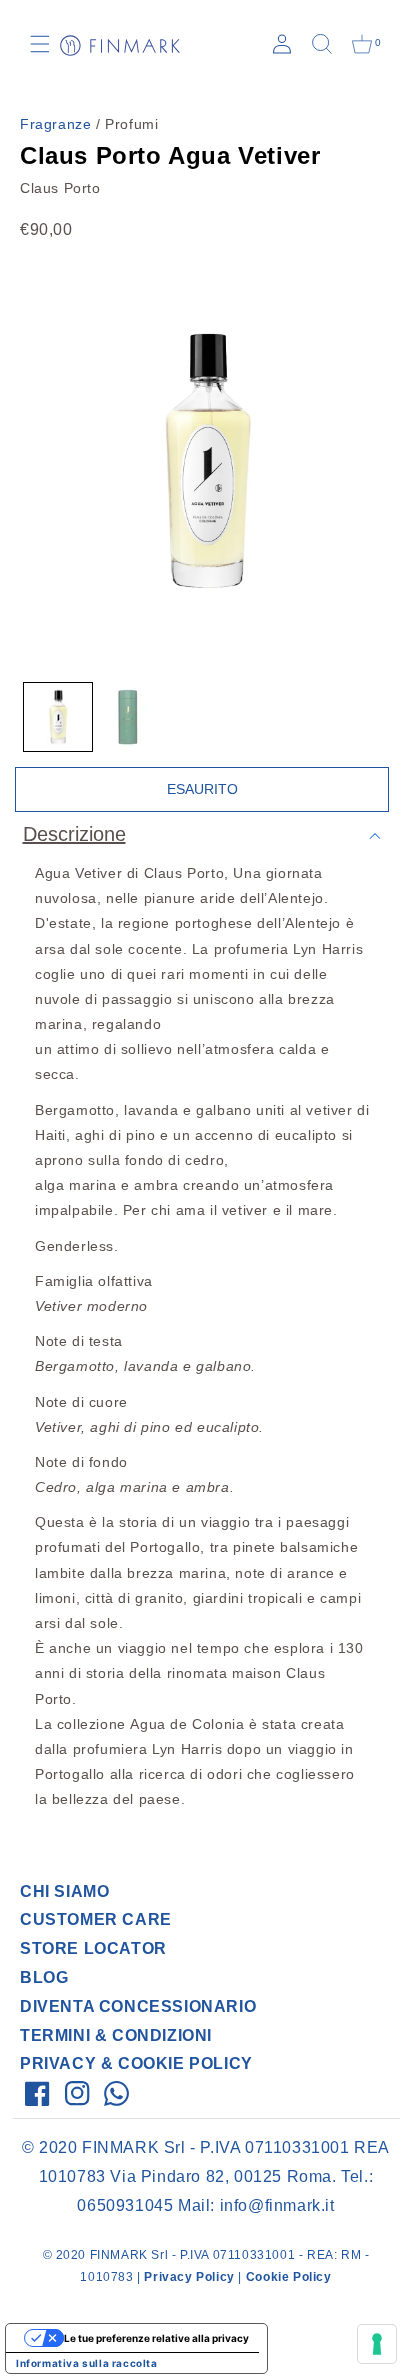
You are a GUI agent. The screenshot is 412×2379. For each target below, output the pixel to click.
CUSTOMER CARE (96, 1919)
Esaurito (202, 789)
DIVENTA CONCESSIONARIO (138, 2006)
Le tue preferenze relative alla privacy (156, 2338)
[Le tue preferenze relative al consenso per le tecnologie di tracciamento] (377, 2344)
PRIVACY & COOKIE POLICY (136, 2063)
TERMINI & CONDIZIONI (116, 2035)
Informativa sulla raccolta (87, 2363)
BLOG (44, 1977)
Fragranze (55, 124)
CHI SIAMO (64, 1891)
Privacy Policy (189, 2277)
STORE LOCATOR (93, 1948)
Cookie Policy (289, 2277)
